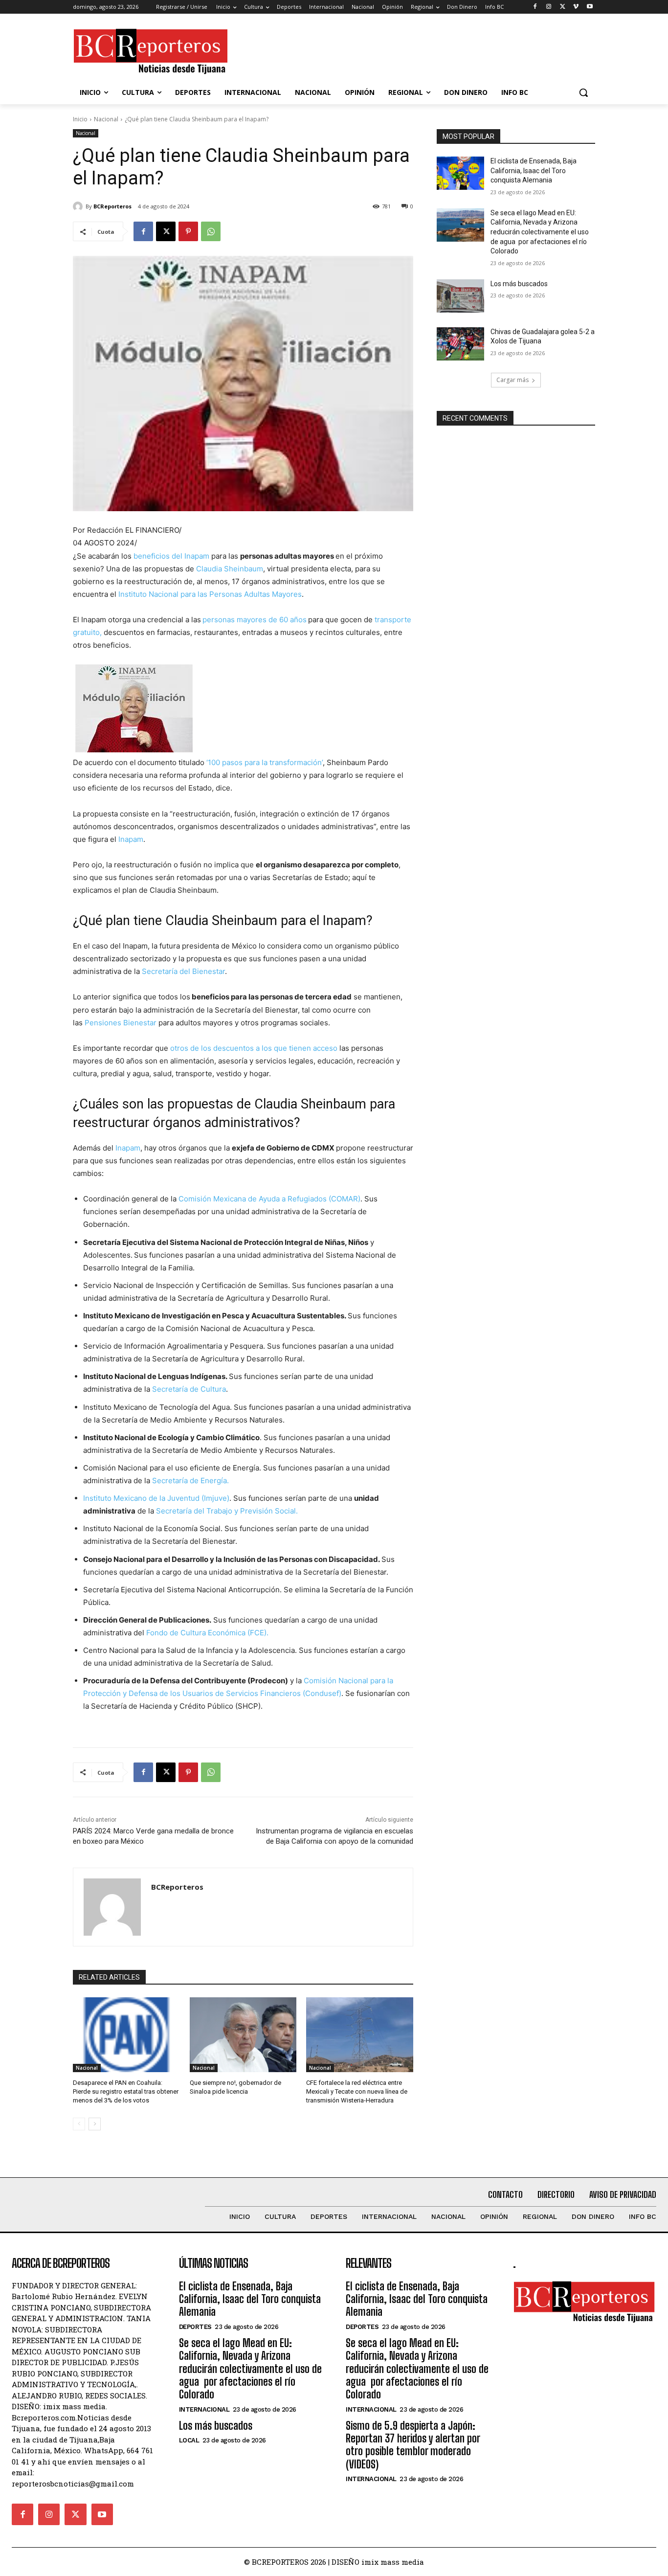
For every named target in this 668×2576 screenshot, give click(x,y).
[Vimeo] (576, 7)
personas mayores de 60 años (255, 620)
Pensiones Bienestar (121, 1023)
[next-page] (95, 2124)
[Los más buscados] (460, 296)
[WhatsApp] (211, 231)
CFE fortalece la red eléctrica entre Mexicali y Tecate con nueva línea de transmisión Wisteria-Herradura (357, 2091)
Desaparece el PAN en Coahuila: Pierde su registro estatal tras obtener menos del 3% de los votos (126, 2091)
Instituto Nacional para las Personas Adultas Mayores (210, 594)
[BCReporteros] (79, 206)
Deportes (195, 2327)
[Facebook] (535, 7)
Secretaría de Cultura (189, 1389)
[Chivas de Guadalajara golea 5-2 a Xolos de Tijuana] (460, 344)
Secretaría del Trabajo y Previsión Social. (227, 1511)
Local (189, 2440)
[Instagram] (549, 7)
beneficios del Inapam (171, 556)
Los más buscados (519, 284)
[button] (583, 92)
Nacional (106, 119)
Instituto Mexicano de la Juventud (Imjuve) (156, 1498)
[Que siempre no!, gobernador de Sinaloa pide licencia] (243, 2035)
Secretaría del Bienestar (183, 971)
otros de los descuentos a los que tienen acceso (254, 1048)
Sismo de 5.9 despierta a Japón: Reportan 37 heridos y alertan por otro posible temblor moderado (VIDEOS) (413, 2445)
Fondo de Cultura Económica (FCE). (207, 1633)
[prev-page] (79, 2124)
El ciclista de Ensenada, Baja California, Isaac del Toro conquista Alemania (534, 170)
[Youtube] (590, 7)
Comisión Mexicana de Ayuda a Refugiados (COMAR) (269, 1199)
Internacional (204, 2409)
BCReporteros (112, 206)
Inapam (131, 839)
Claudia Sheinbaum (230, 569)
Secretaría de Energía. (190, 1480)
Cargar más (512, 380)
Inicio (80, 119)
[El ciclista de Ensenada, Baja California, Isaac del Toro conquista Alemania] (460, 173)
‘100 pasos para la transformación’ (265, 762)
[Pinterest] (188, 231)
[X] (563, 7)
